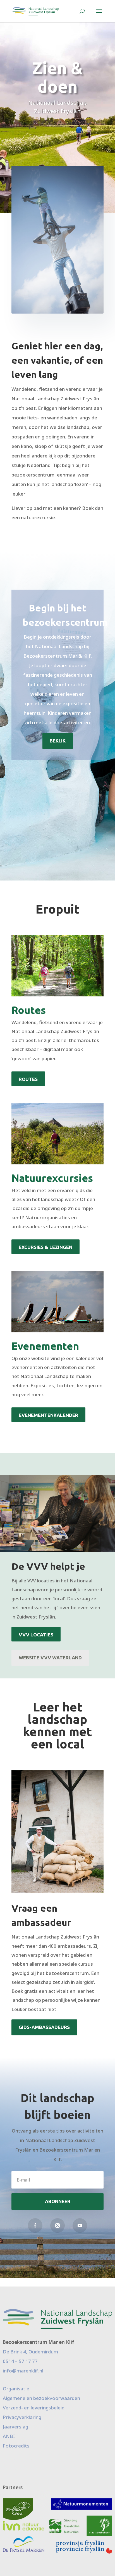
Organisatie (16, 2389)
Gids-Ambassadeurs (44, 2027)
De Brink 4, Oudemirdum (30, 2352)
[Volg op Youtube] (80, 2225)
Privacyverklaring (22, 2417)
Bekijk (58, 741)
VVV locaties (36, 1635)
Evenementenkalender (48, 1415)
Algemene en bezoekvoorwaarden (41, 2398)
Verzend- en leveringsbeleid (34, 2408)
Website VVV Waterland (50, 1658)
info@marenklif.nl (23, 2371)
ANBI (9, 2436)
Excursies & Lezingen (45, 1247)
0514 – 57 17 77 (20, 2361)
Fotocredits (16, 2446)
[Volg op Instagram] (57, 2225)
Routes (28, 1079)
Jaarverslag (15, 2427)
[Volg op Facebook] (35, 2225)
